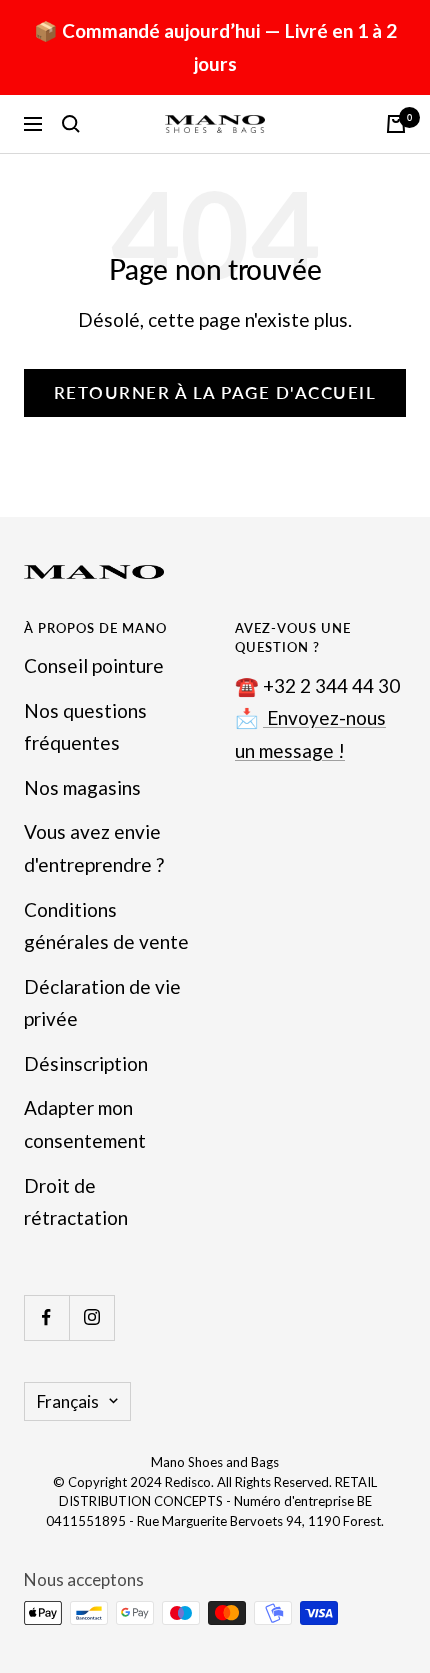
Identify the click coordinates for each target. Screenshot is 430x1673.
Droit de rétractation (76, 1202)
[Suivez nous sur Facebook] (46, 1317)
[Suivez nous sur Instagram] (91, 1317)
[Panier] (396, 124)
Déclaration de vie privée (102, 1003)
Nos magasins (82, 787)
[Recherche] (71, 124)
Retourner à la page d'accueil (215, 392)
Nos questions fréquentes (85, 727)
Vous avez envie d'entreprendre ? (94, 848)
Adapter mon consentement (85, 1124)
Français (68, 1401)
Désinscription (86, 1063)
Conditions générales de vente (106, 926)
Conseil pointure (94, 665)
